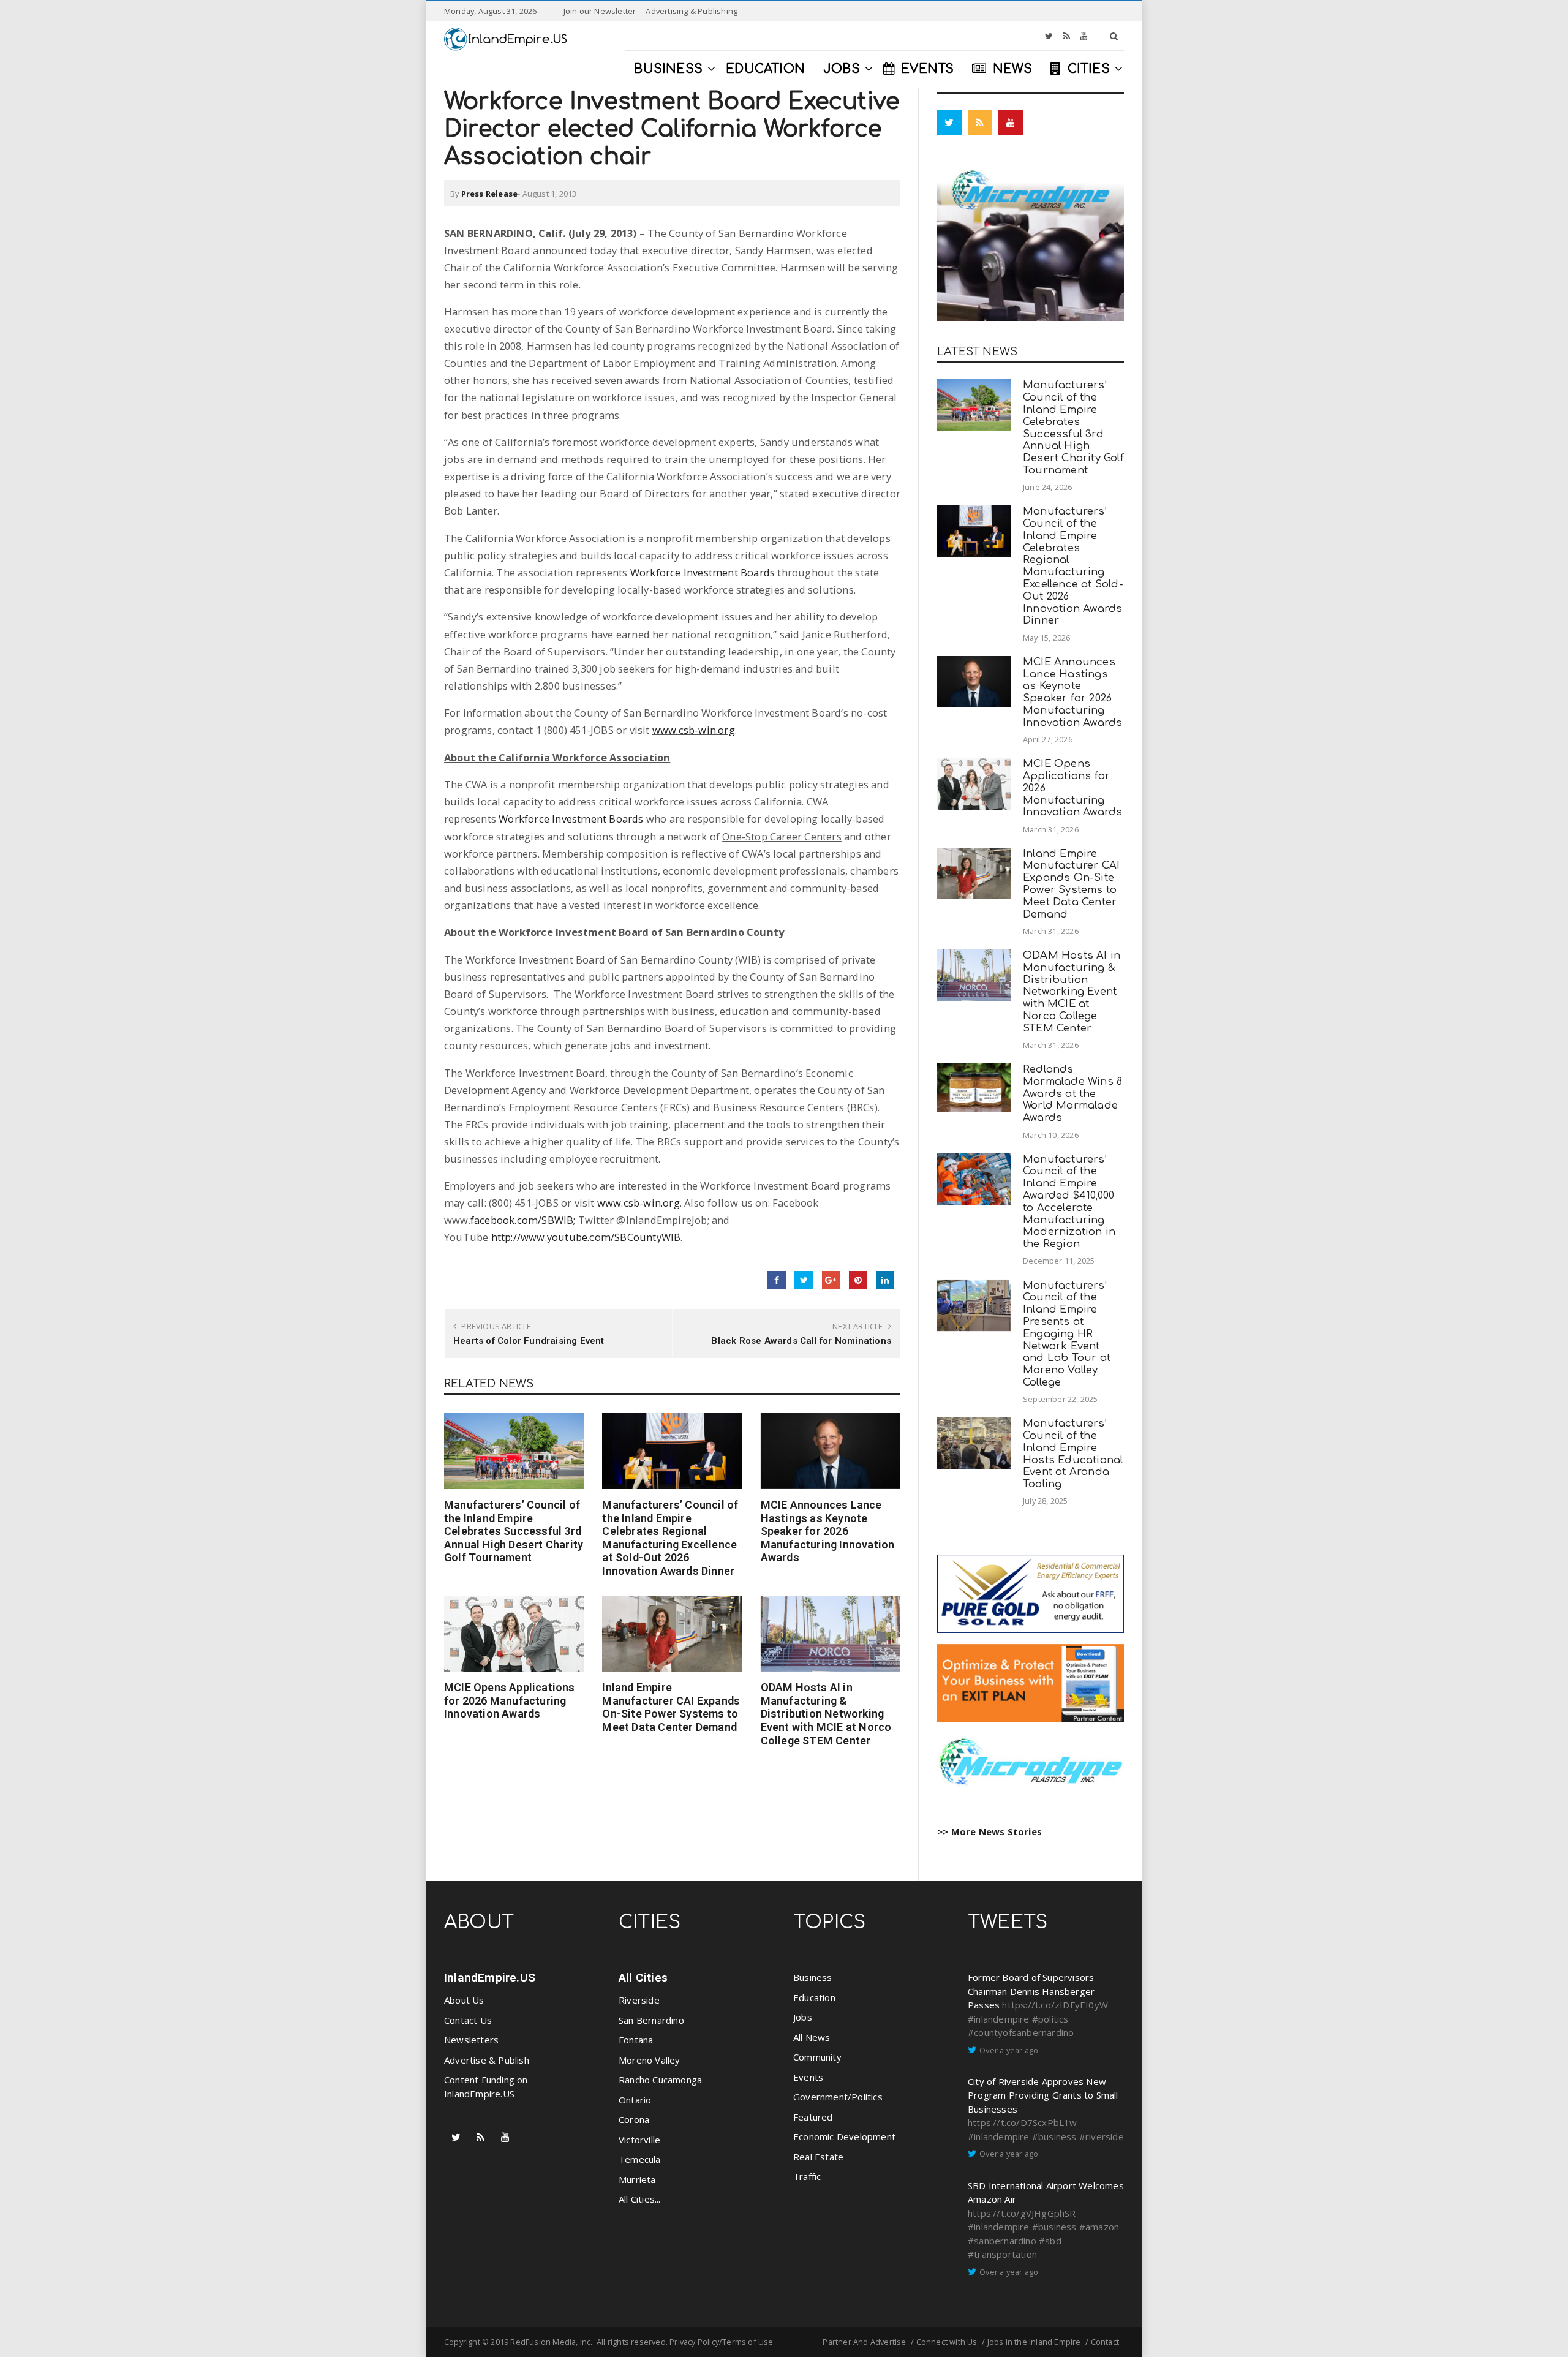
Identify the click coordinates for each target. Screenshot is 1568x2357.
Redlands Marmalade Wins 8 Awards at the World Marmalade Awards (1072, 1093)
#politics (1050, 2019)
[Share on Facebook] (777, 1280)
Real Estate (818, 2157)
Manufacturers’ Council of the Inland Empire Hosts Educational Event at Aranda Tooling (1073, 1454)
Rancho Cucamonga (660, 2080)
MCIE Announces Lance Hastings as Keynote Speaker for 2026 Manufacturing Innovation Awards (828, 1531)
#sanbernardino (1002, 2241)
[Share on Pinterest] (858, 1280)
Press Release (490, 194)
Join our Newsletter (600, 11)
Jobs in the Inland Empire (1034, 2342)
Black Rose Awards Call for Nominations (801, 1341)
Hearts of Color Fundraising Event (529, 1341)
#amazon (1099, 2227)
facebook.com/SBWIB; (524, 1220)
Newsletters (471, 2040)
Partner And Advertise (864, 2342)
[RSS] (1067, 36)
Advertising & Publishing (692, 11)
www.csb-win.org (694, 730)
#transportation (1002, 2254)
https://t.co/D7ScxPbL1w (1023, 2122)
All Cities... (640, 2199)
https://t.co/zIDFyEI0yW (1055, 2005)
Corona (634, 2119)
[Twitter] (1049, 36)
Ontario (635, 2100)
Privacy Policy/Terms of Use (721, 2342)
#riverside (1102, 2136)
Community (817, 2057)
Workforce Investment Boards (703, 572)
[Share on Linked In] (885, 1280)
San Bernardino (651, 2020)
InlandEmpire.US (490, 1978)
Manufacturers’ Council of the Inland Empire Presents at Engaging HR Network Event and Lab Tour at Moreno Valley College (1067, 1334)
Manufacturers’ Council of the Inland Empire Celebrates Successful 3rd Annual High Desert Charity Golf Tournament (514, 1531)
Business (813, 1977)
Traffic (807, 2176)
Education (814, 1997)
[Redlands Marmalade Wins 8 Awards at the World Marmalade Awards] (974, 1088)
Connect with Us (947, 2342)
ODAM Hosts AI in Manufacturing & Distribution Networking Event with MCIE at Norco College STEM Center (826, 1714)
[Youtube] (1084, 36)
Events (808, 2077)
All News (812, 2037)
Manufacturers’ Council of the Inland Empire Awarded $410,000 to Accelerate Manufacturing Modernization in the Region (1069, 1202)
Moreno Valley (650, 2060)
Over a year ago (1009, 2050)
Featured (813, 2117)
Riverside (639, 2000)
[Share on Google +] (831, 1280)
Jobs (803, 2017)
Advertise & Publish (487, 2060)
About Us (464, 2000)
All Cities (643, 1978)
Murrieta (637, 2179)
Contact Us (468, 2020)
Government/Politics (838, 2097)
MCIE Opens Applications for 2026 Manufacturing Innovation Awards (510, 1700)
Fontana (636, 2040)
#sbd (1050, 2241)
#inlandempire (999, 2019)
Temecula (640, 2159)
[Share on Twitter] (804, 1280)
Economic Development (844, 2136)
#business (1054, 2136)
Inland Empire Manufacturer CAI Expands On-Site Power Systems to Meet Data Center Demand (671, 1707)
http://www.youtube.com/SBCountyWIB (586, 1237)
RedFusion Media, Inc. (551, 2342)
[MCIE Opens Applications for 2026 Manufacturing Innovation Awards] (514, 1634)
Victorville (639, 2140)
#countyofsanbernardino (1021, 2032)
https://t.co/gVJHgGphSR (1022, 2213)
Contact (1105, 2342)
